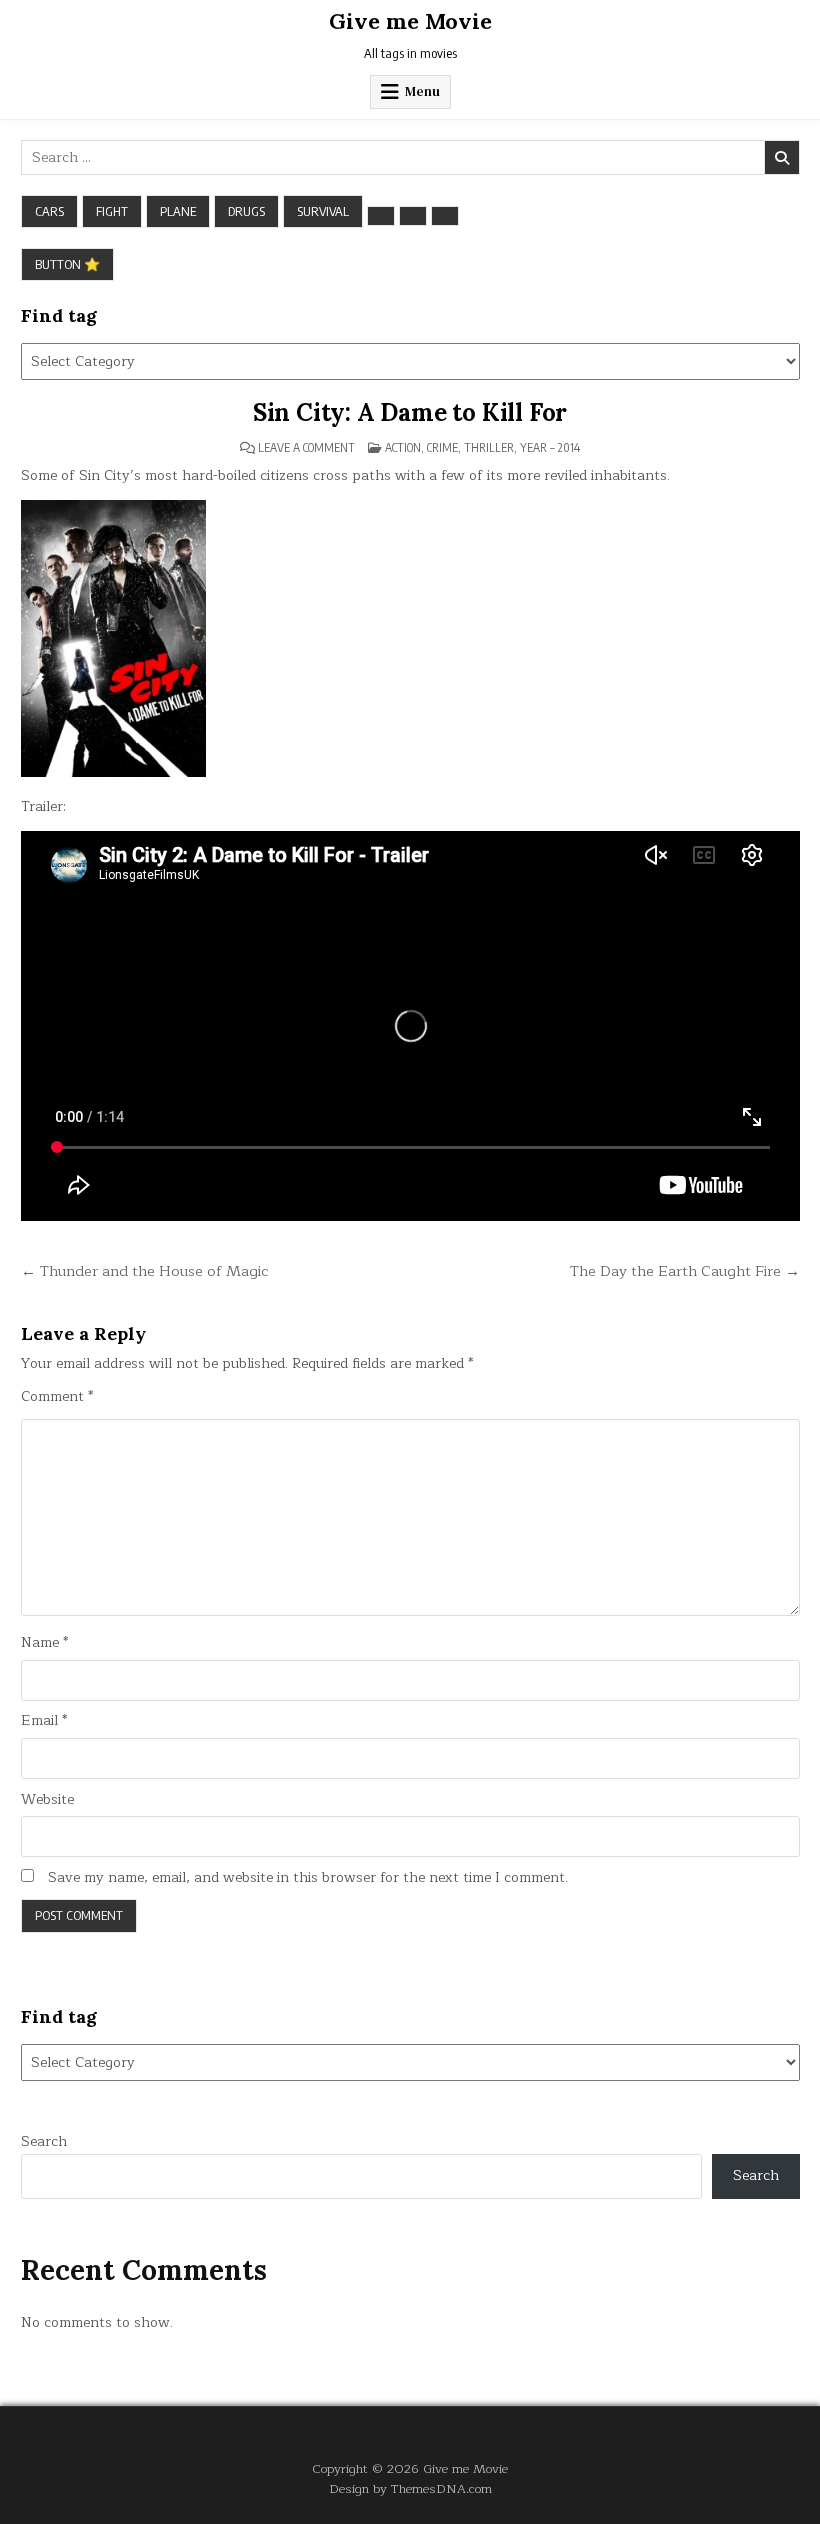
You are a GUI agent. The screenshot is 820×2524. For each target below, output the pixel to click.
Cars (49, 211)
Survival (323, 211)
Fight (112, 211)
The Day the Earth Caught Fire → (685, 1271)
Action (403, 447)
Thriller (489, 447)
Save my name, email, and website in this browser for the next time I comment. (308, 1878)
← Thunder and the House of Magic (145, 1271)
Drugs (246, 211)
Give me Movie (410, 21)
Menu (422, 91)
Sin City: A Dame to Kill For (410, 412)
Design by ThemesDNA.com (410, 2488)
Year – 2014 (550, 447)
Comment (57, 1397)
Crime (442, 447)
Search (44, 2141)
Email (44, 1721)
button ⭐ (67, 264)
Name (44, 1643)
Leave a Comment (306, 448)
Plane (178, 211)
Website (47, 1800)
